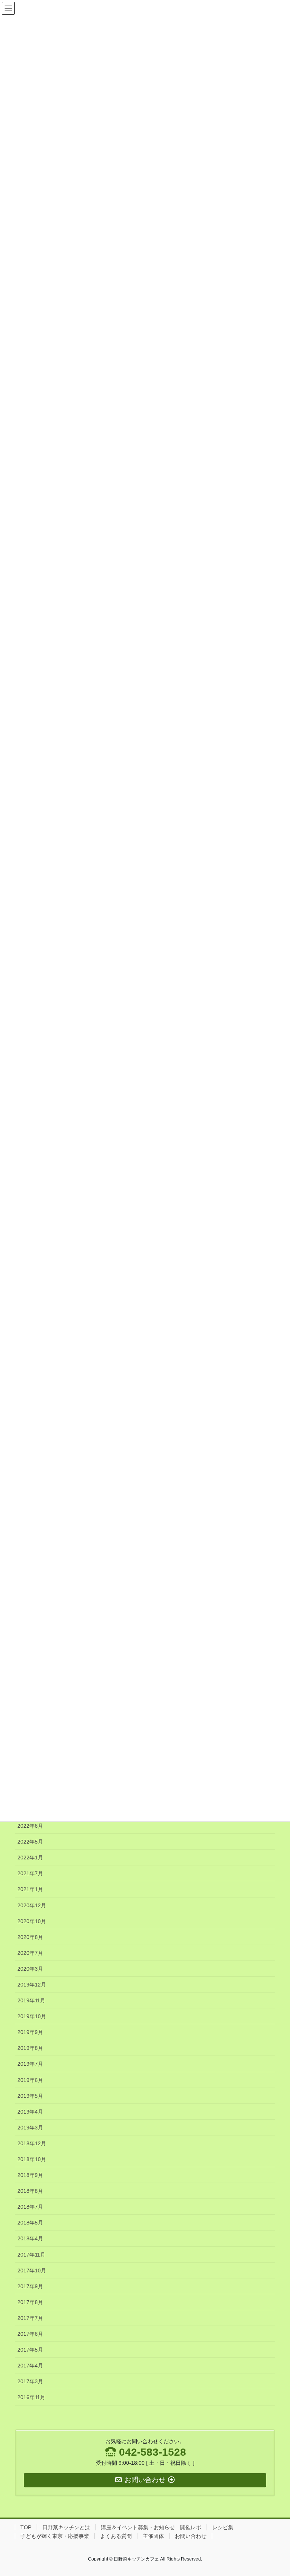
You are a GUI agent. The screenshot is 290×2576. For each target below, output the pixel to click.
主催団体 (153, 2536)
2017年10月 (32, 2271)
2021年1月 (30, 1889)
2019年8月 (30, 2048)
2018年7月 (30, 2207)
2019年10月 (32, 2016)
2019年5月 (30, 2096)
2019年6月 (30, 2080)
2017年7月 (30, 2318)
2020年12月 (32, 1905)
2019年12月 (32, 1985)
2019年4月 (30, 2112)
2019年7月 (30, 2064)
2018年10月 (32, 2159)
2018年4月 (30, 2238)
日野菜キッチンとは (66, 2527)
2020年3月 (30, 1969)
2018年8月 (30, 2191)
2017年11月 (31, 2255)
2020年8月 (30, 1937)
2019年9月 (30, 2032)
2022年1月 (30, 1858)
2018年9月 (30, 2175)
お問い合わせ (191, 2536)
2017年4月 (30, 2366)
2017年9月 (30, 2286)
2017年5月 (30, 2350)
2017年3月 (30, 2381)
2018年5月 (30, 2223)
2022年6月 (30, 1826)
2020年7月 (30, 1953)
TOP (26, 2527)
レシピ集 (223, 2527)
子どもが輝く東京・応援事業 (55, 2536)
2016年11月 (31, 2397)
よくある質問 (116, 2536)
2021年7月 (30, 1873)
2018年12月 (32, 2143)
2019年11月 (31, 2000)
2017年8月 (30, 2302)
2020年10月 (32, 1921)
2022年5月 (30, 1842)
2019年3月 (30, 2128)
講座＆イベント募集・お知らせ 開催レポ (151, 2527)
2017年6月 (30, 2334)
